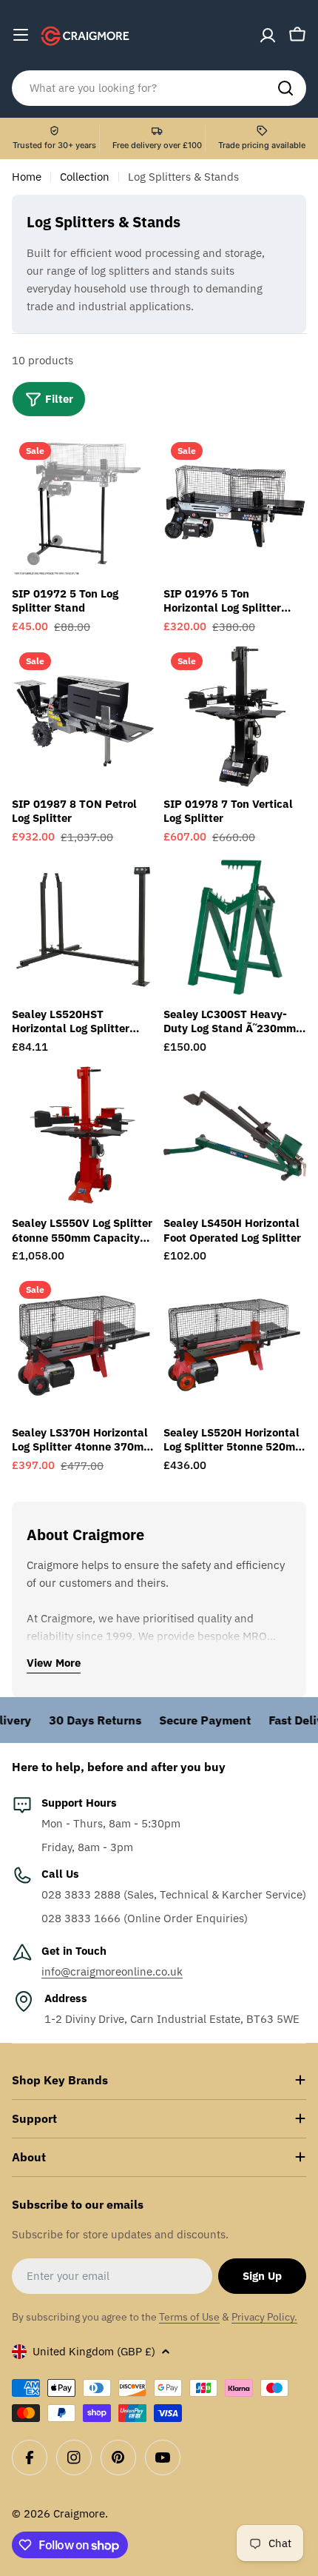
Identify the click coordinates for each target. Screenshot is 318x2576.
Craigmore (79, 2513)
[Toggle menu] (21, 35)
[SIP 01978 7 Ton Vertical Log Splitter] (235, 716)
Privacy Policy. (264, 2317)
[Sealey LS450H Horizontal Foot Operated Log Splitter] (235, 1135)
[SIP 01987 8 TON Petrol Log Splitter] (83, 716)
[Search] (285, 88)
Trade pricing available (262, 145)
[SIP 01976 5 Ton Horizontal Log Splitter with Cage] (235, 506)
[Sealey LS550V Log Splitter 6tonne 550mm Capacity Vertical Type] (83, 1135)
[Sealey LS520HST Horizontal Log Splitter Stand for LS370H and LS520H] (83, 927)
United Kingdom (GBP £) (94, 2351)
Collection (85, 177)
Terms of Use (189, 2317)
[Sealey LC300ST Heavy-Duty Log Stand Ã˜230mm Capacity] (235, 927)
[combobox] (159, 88)
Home (27, 177)
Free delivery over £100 (157, 145)
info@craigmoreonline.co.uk (112, 1971)
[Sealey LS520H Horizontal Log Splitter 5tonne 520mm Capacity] (235, 1345)
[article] (146, 280)
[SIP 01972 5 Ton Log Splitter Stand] (83, 506)
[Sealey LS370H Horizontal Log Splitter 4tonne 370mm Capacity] (83, 1345)
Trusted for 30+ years (54, 145)
